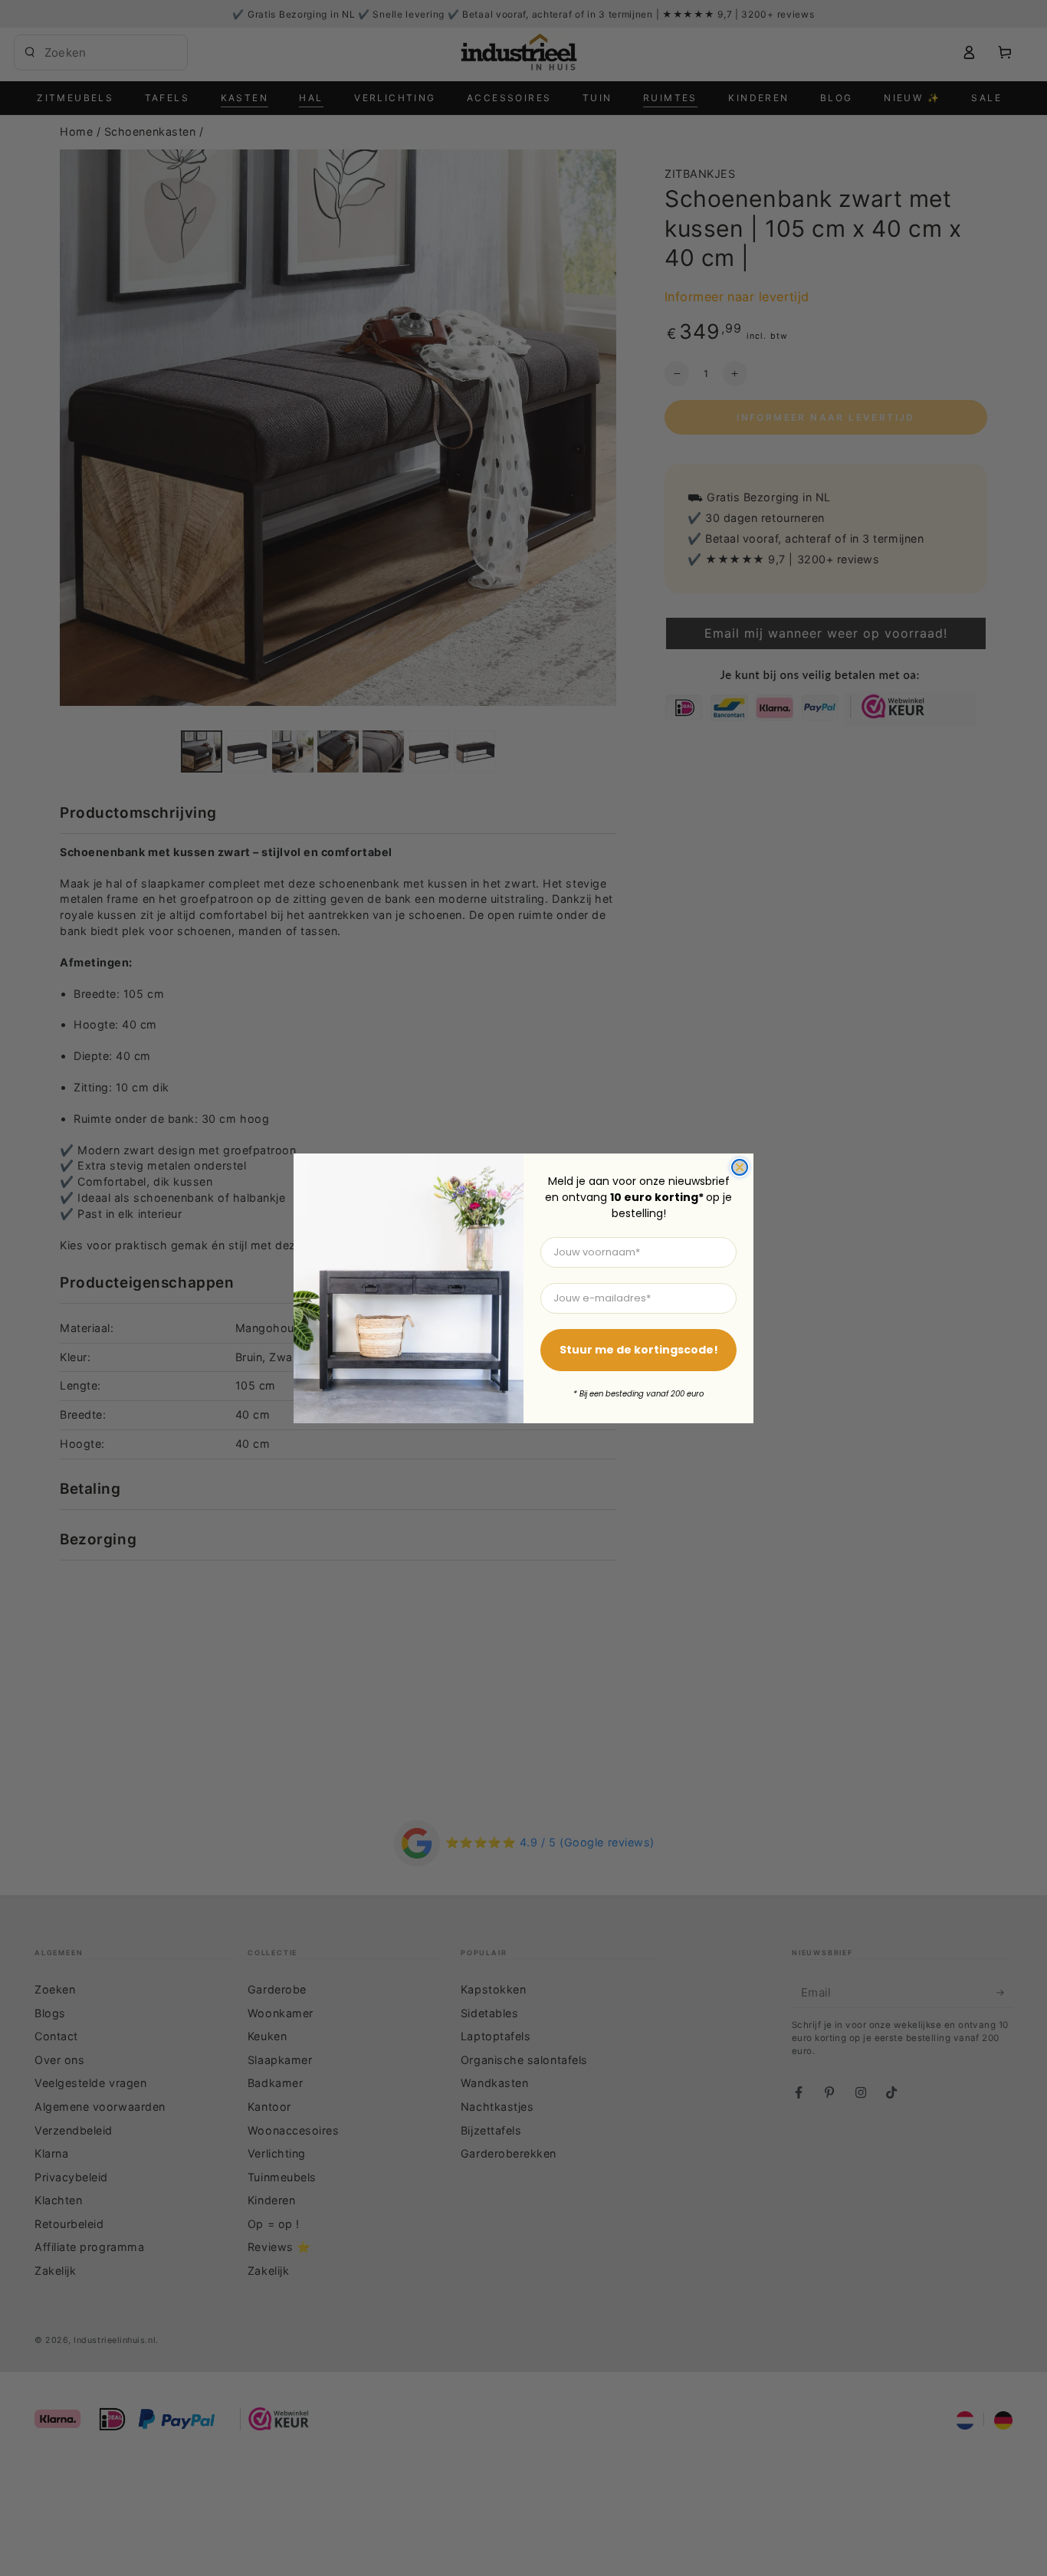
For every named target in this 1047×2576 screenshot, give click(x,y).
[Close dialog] (740, 1167)
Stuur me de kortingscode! (639, 1350)
